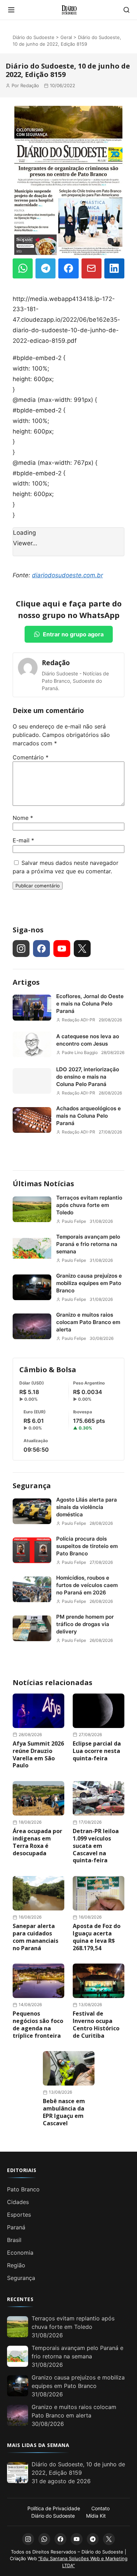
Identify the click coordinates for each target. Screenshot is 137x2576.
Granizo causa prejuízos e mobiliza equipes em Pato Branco (89, 1283)
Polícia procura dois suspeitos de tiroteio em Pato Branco (87, 1546)
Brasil (14, 2240)
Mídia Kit (96, 2516)
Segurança (32, 1486)
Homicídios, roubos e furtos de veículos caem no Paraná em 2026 (87, 1585)
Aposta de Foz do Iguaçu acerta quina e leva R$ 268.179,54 (97, 1937)
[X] (82, 949)
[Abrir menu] (11, 10)
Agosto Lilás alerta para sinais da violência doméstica (87, 1507)
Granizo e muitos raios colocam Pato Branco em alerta (88, 1322)
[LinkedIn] (114, 268)
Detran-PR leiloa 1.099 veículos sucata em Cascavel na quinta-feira (96, 1846)
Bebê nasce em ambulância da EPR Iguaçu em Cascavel (64, 2112)
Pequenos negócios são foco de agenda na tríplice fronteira (38, 2024)
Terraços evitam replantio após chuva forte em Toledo (89, 1205)
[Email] (92, 268)
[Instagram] (21, 949)
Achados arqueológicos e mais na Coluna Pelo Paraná (89, 1116)
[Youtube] (62, 949)
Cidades (18, 2202)
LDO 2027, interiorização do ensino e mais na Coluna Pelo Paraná (88, 1077)
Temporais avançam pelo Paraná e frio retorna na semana (88, 1244)
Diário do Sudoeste (34, 37)
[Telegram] (45, 268)
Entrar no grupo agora (73, 634)
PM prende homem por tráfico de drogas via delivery (85, 1624)
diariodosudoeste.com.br (67, 575)
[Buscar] (126, 10)
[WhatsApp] (23, 268)
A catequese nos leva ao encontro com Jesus (88, 1040)
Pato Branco (23, 2189)
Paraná (16, 2227)
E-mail (23, 840)
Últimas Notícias (43, 1184)
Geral (66, 37)
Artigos (26, 982)
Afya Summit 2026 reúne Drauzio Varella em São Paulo (38, 1754)
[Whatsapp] (44, 2539)
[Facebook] (68, 268)
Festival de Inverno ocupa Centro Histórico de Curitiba (96, 2024)
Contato (100, 2508)
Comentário (31, 757)
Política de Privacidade (54, 2508)
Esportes (19, 2215)
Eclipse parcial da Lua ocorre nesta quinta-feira (97, 1751)
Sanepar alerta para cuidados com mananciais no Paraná (35, 1937)
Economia (20, 2253)
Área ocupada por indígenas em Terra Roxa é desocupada (37, 1842)
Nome (23, 818)
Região (16, 2265)
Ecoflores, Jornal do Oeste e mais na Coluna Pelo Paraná (90, 1004)
